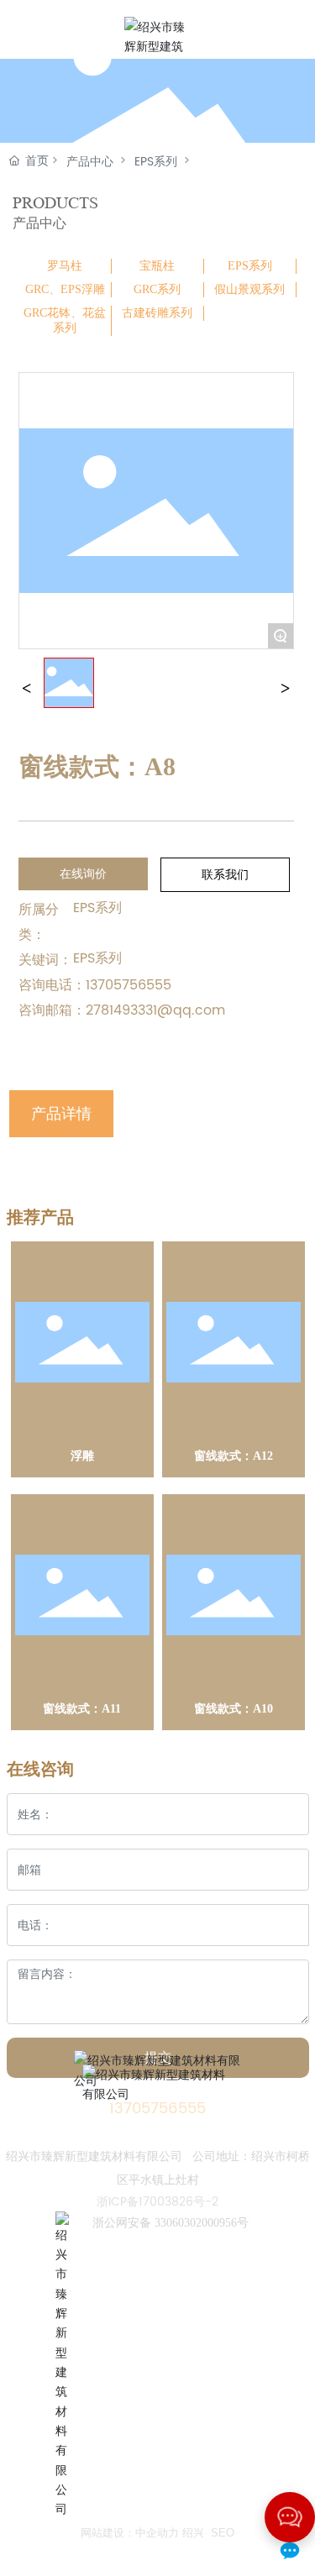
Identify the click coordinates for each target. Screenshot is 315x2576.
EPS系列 (156, 162)
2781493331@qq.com (155, 1010)
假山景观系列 (249, 289)
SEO (223, 2533)
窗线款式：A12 (234, 1456)
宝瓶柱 (157, 266)
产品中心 (90, 162)
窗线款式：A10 (234, 1709)
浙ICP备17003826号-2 (157, 2202)
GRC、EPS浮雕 (65, 289)
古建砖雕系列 (157, 313)
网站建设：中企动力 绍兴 (142, 2533)
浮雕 (82, 1456)
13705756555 (129, 985)
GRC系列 (157, 289)
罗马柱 (65, 266)
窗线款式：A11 (82, 1709)
